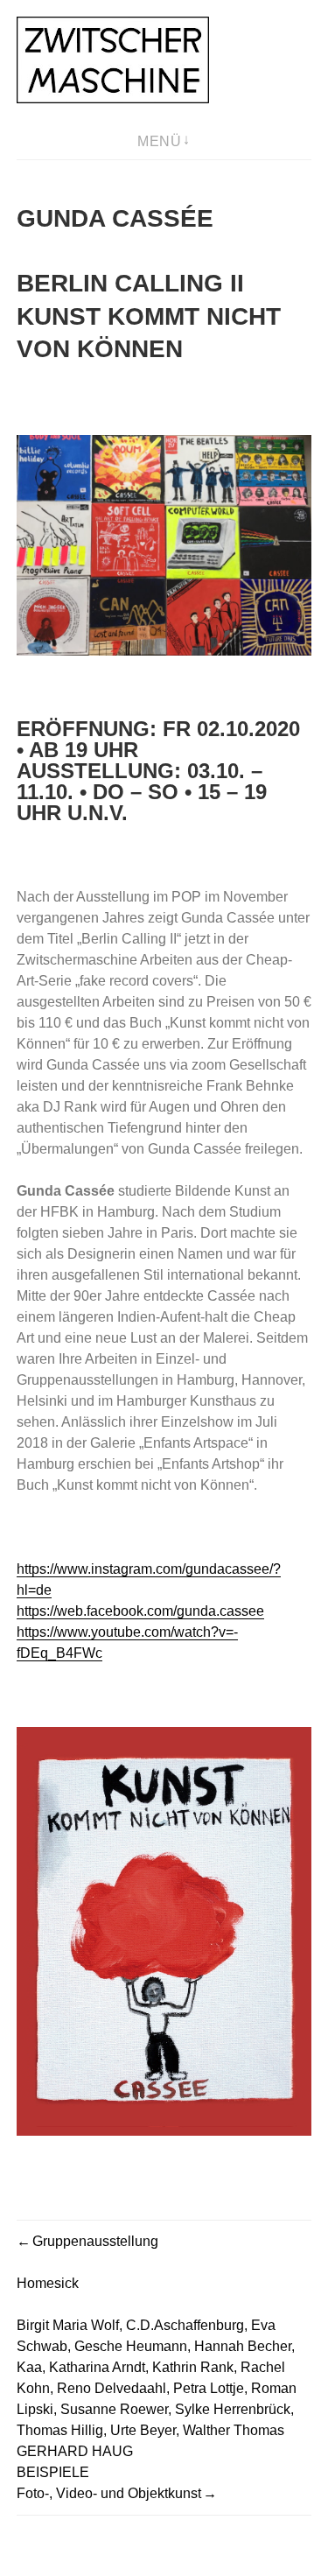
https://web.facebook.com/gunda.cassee (140, 1611)
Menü (159, 141)
